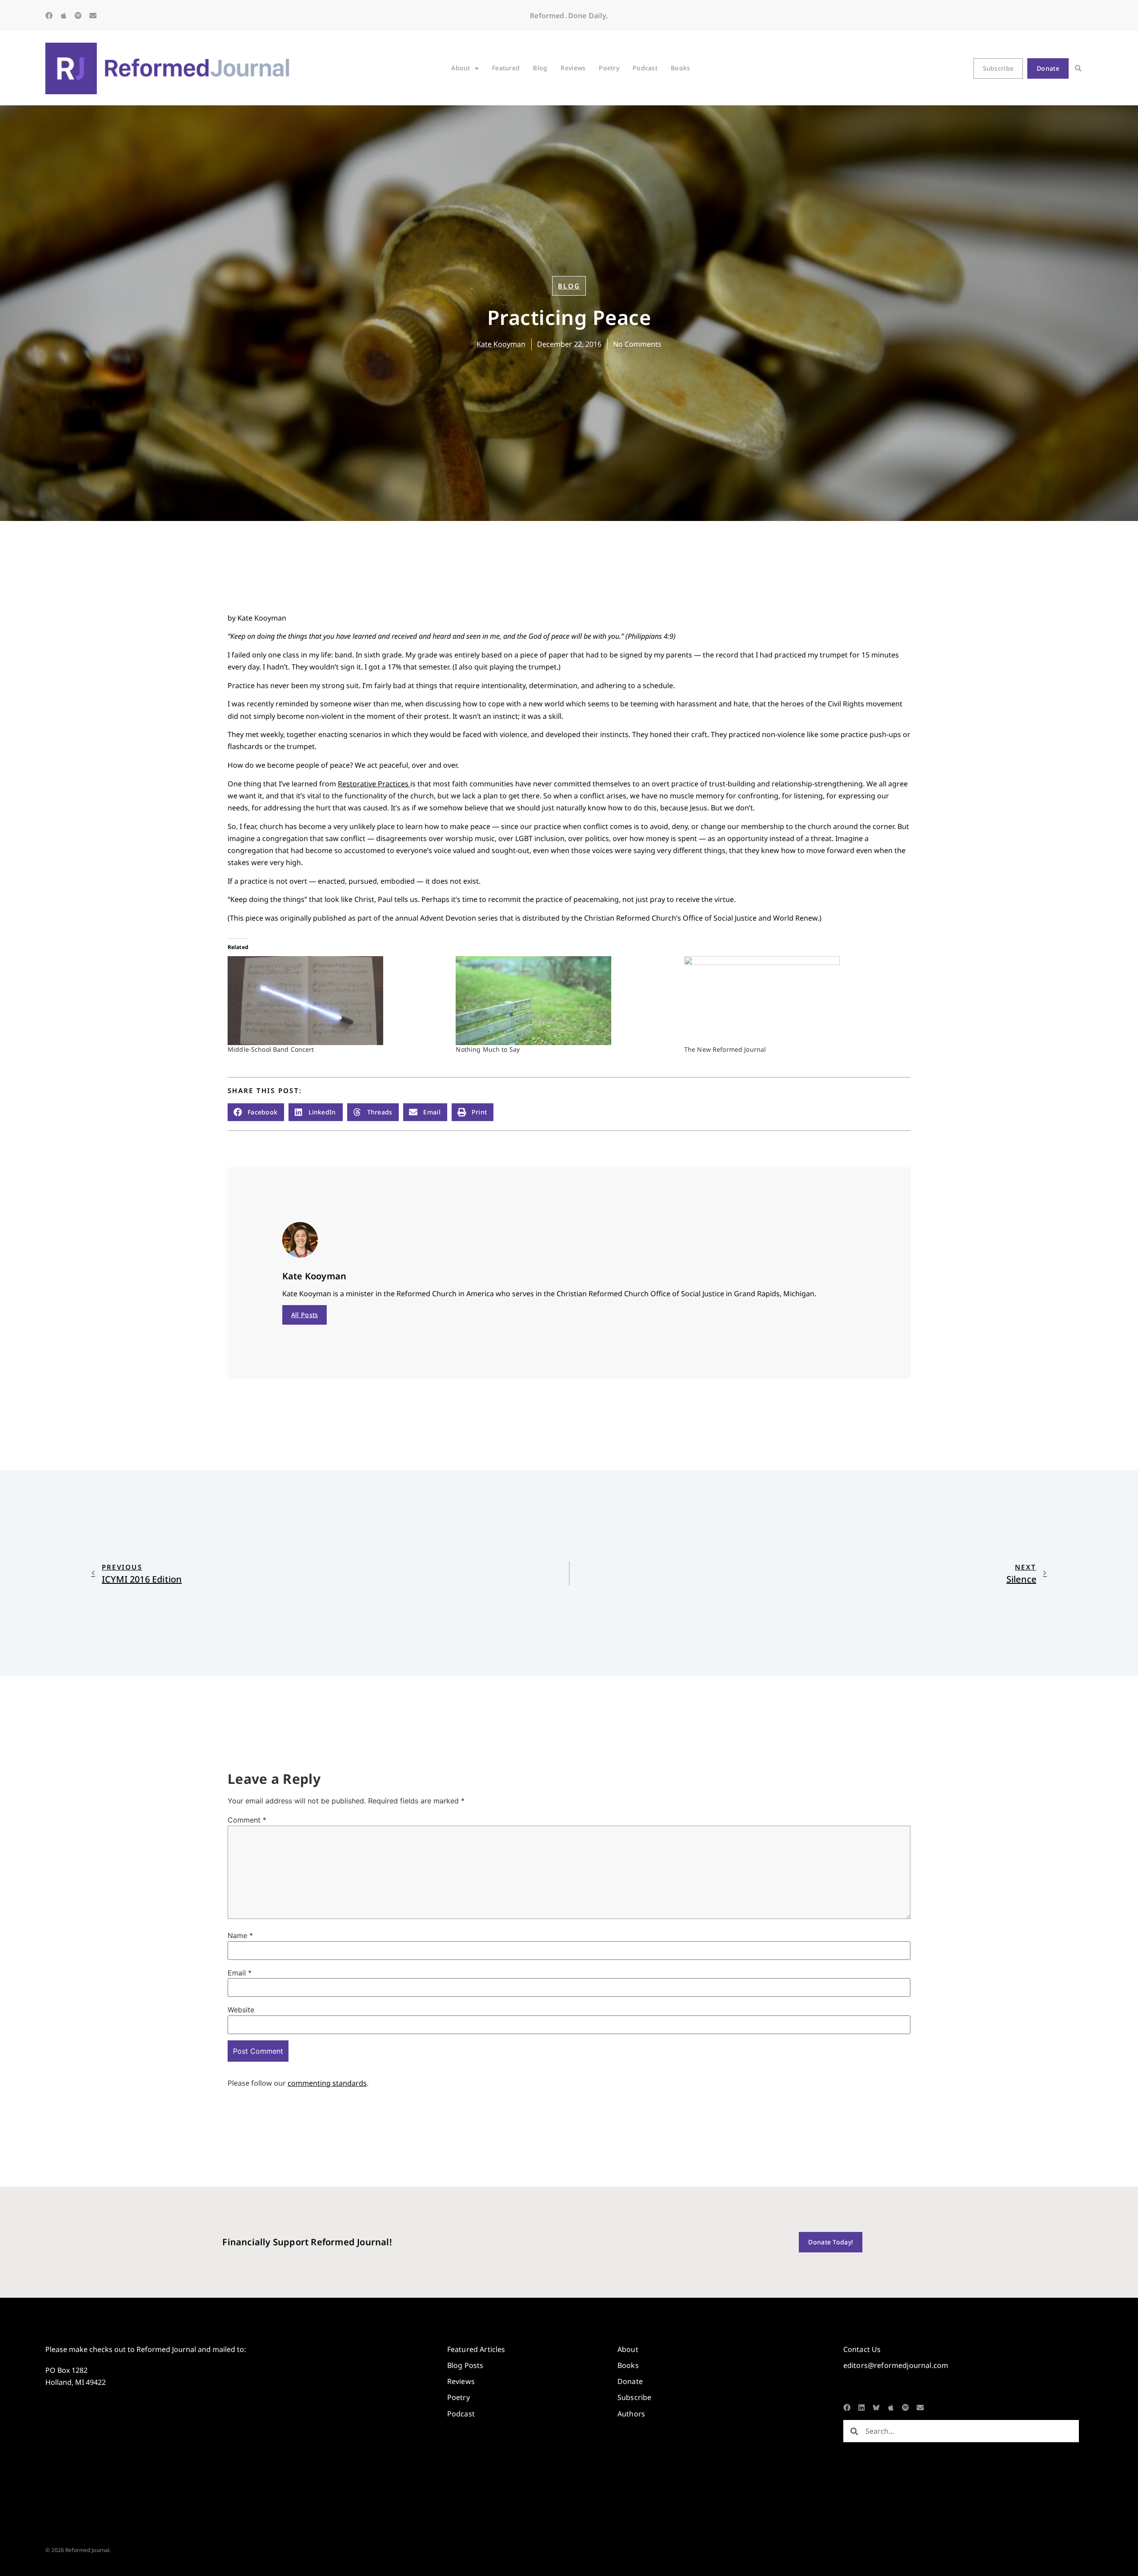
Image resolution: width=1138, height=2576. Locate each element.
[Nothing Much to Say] (565, 1001)
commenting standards (327, 2083)
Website (241, 2010)
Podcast (645, 68)
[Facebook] (49, 16)
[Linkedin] (862, 2408)
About (461, 68)
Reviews (573, 68)
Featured (506, 68)
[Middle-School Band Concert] (337, 1001)
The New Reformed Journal (725, 1049)
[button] (1078, 68)
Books (680, 68)
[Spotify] (78, 16)
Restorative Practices (374, 784)
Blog (540, 68)
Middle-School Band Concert (271, 1049)
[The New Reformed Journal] (794, 1001)
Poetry (609, 68)
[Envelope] (93, 16)
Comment (247, 1820)
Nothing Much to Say (488, 1049)
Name (240, 1935)
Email (240, 1973)
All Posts (305, 1315)
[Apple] (64, 16)
